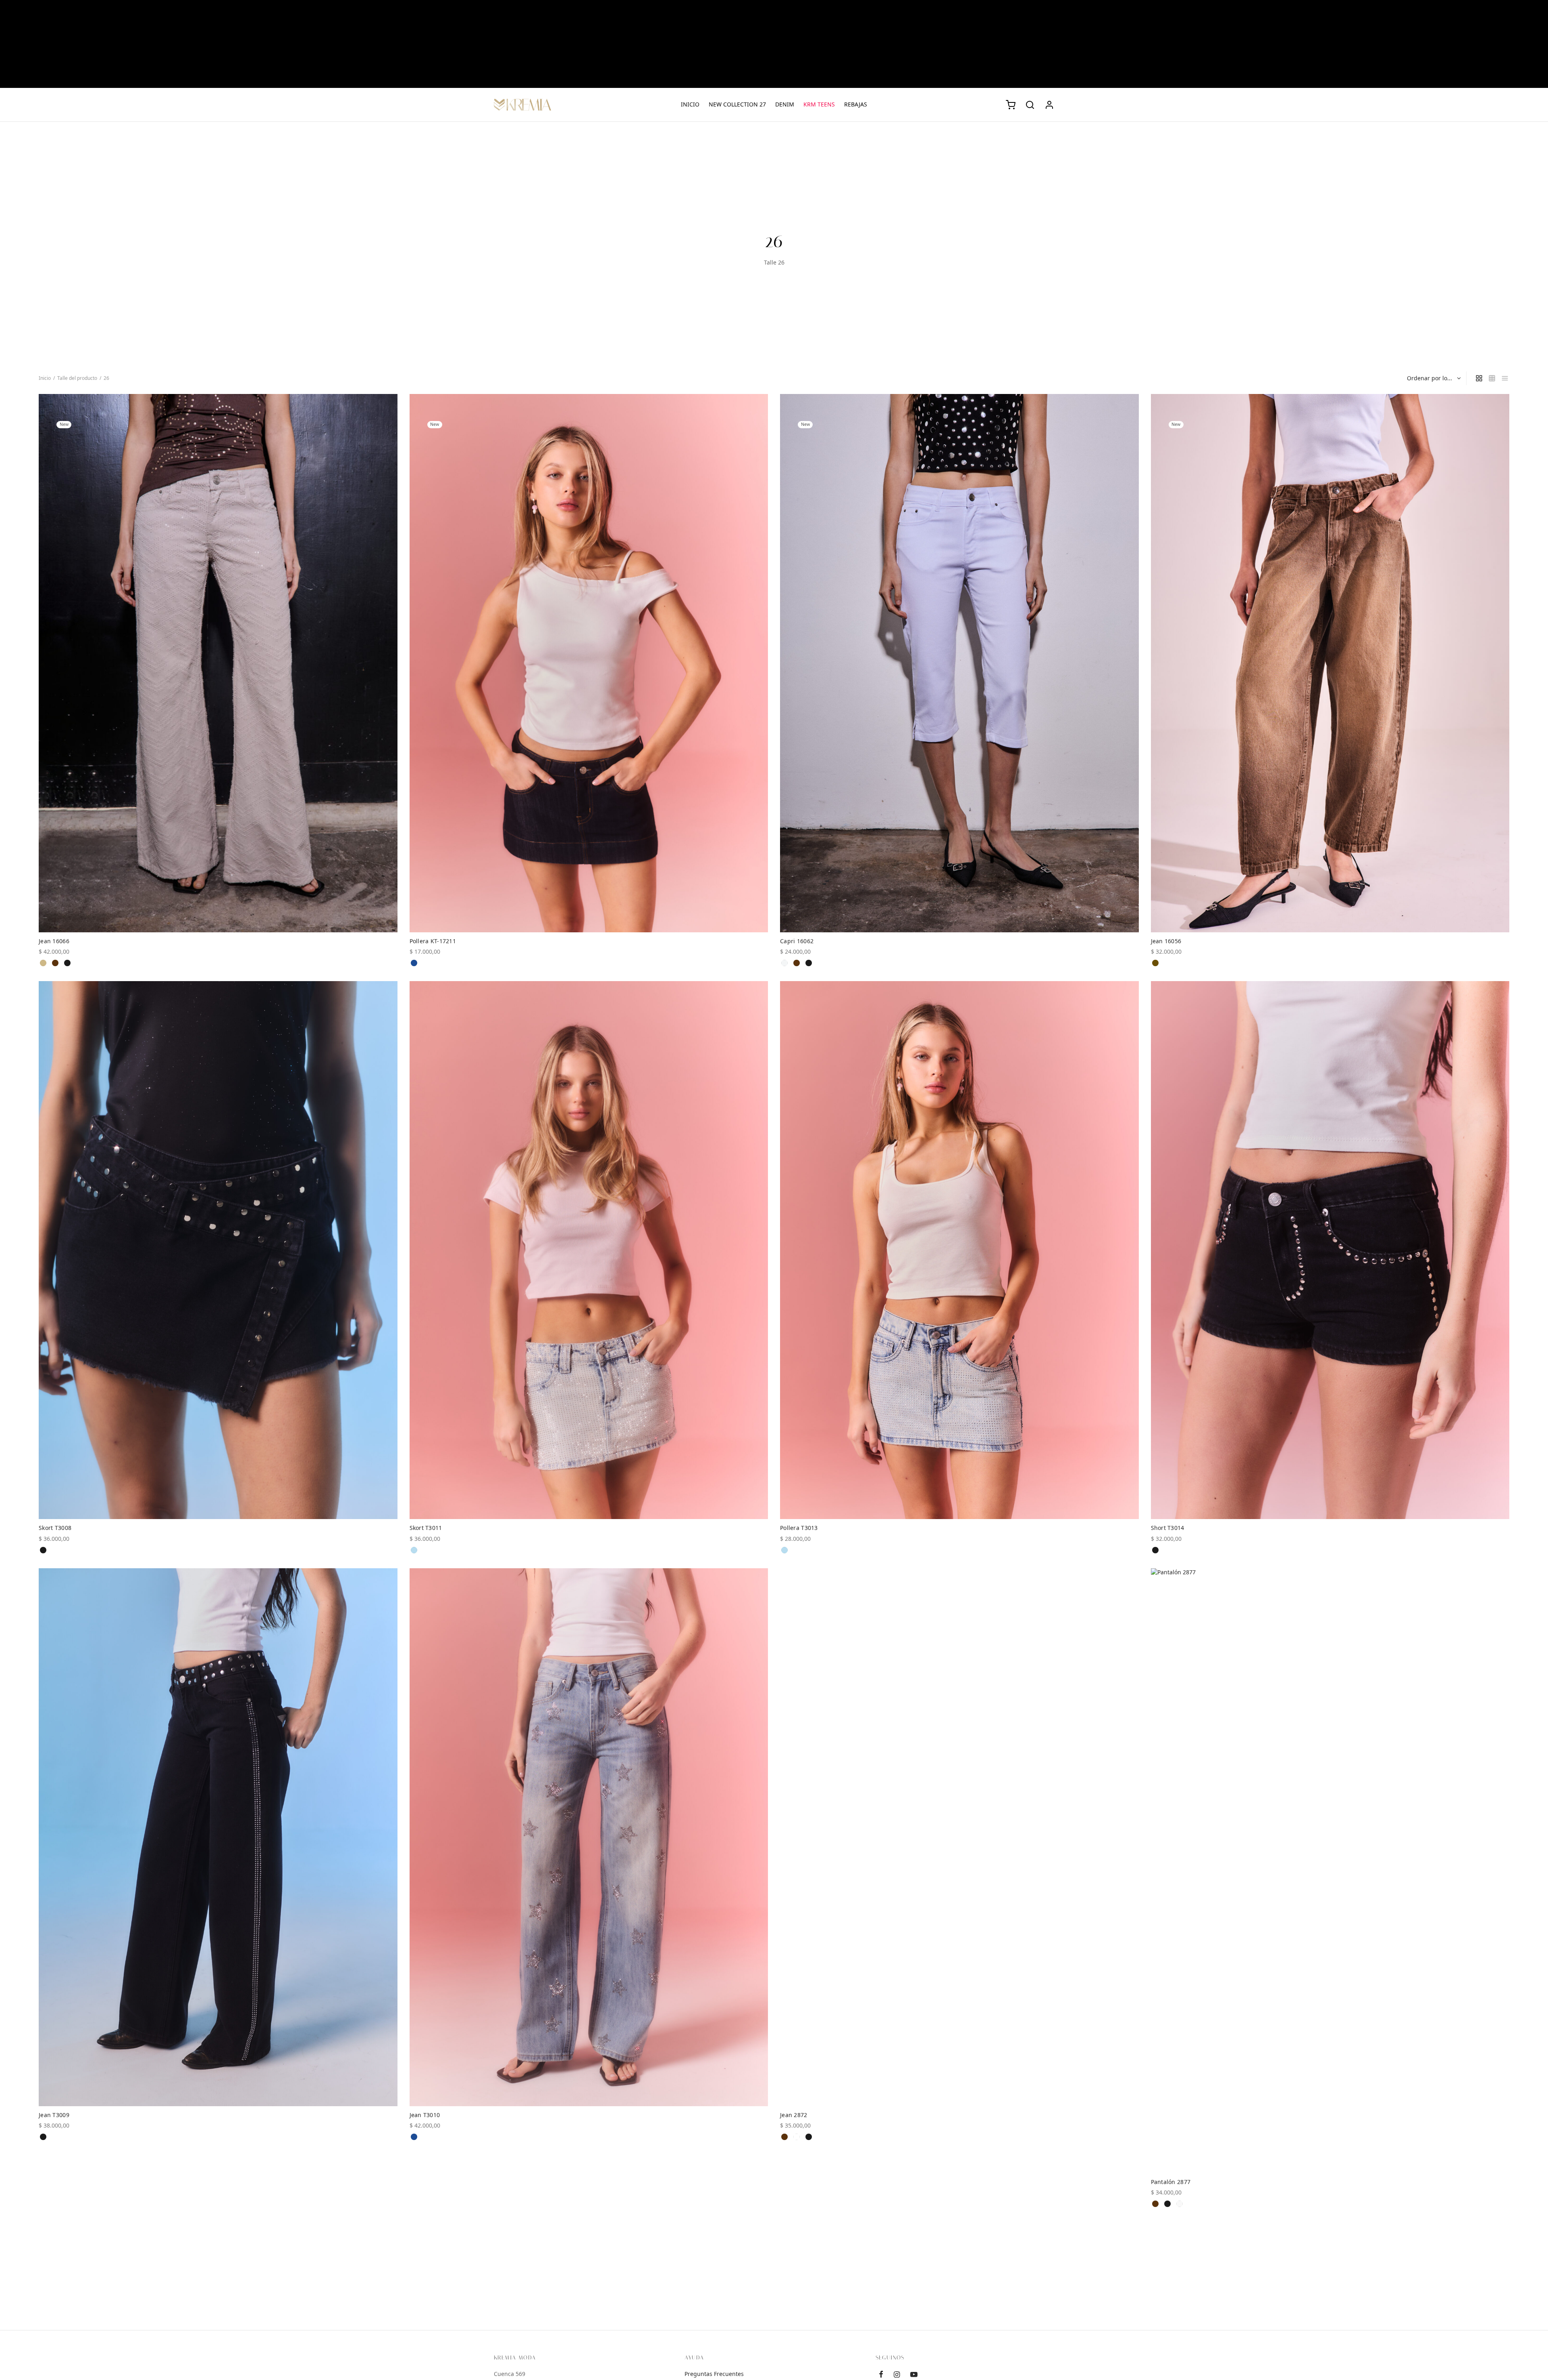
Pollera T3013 (799, 1528)
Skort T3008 (55, 1528)
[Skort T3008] (218, 1250)
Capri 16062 (797, 941)
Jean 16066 (54, 941)
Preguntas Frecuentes (714, 2374)
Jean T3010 (425, 2115)
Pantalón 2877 (1171, 2182)
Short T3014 (1168, 1528)
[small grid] (1492, 378)
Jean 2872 (794, 2115)
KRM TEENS (819, 104)
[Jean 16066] (218, 663)
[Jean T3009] (218, 1837)
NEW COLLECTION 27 (737, 104)
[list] (1505, 378)
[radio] (43, 963)
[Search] (1030, 105)
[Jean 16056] (1330, 663)
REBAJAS (856, 104)
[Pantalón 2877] (1330, 1871)
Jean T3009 (54, 2115)
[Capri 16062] (959, 663)
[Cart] (1011, 105)
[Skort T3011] (589, 1250)
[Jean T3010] (589, 1837)
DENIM (785, 104)
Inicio (45, 378)
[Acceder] (1049, 105)
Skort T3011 (426, 1528)
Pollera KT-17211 (433, 941)
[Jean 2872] (959, 1837)
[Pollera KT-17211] (589, 663)
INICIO (690, 104)
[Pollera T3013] (959, 1250)
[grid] (1479, 378)
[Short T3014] (1330, 1250)
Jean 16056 (1166, 941)
